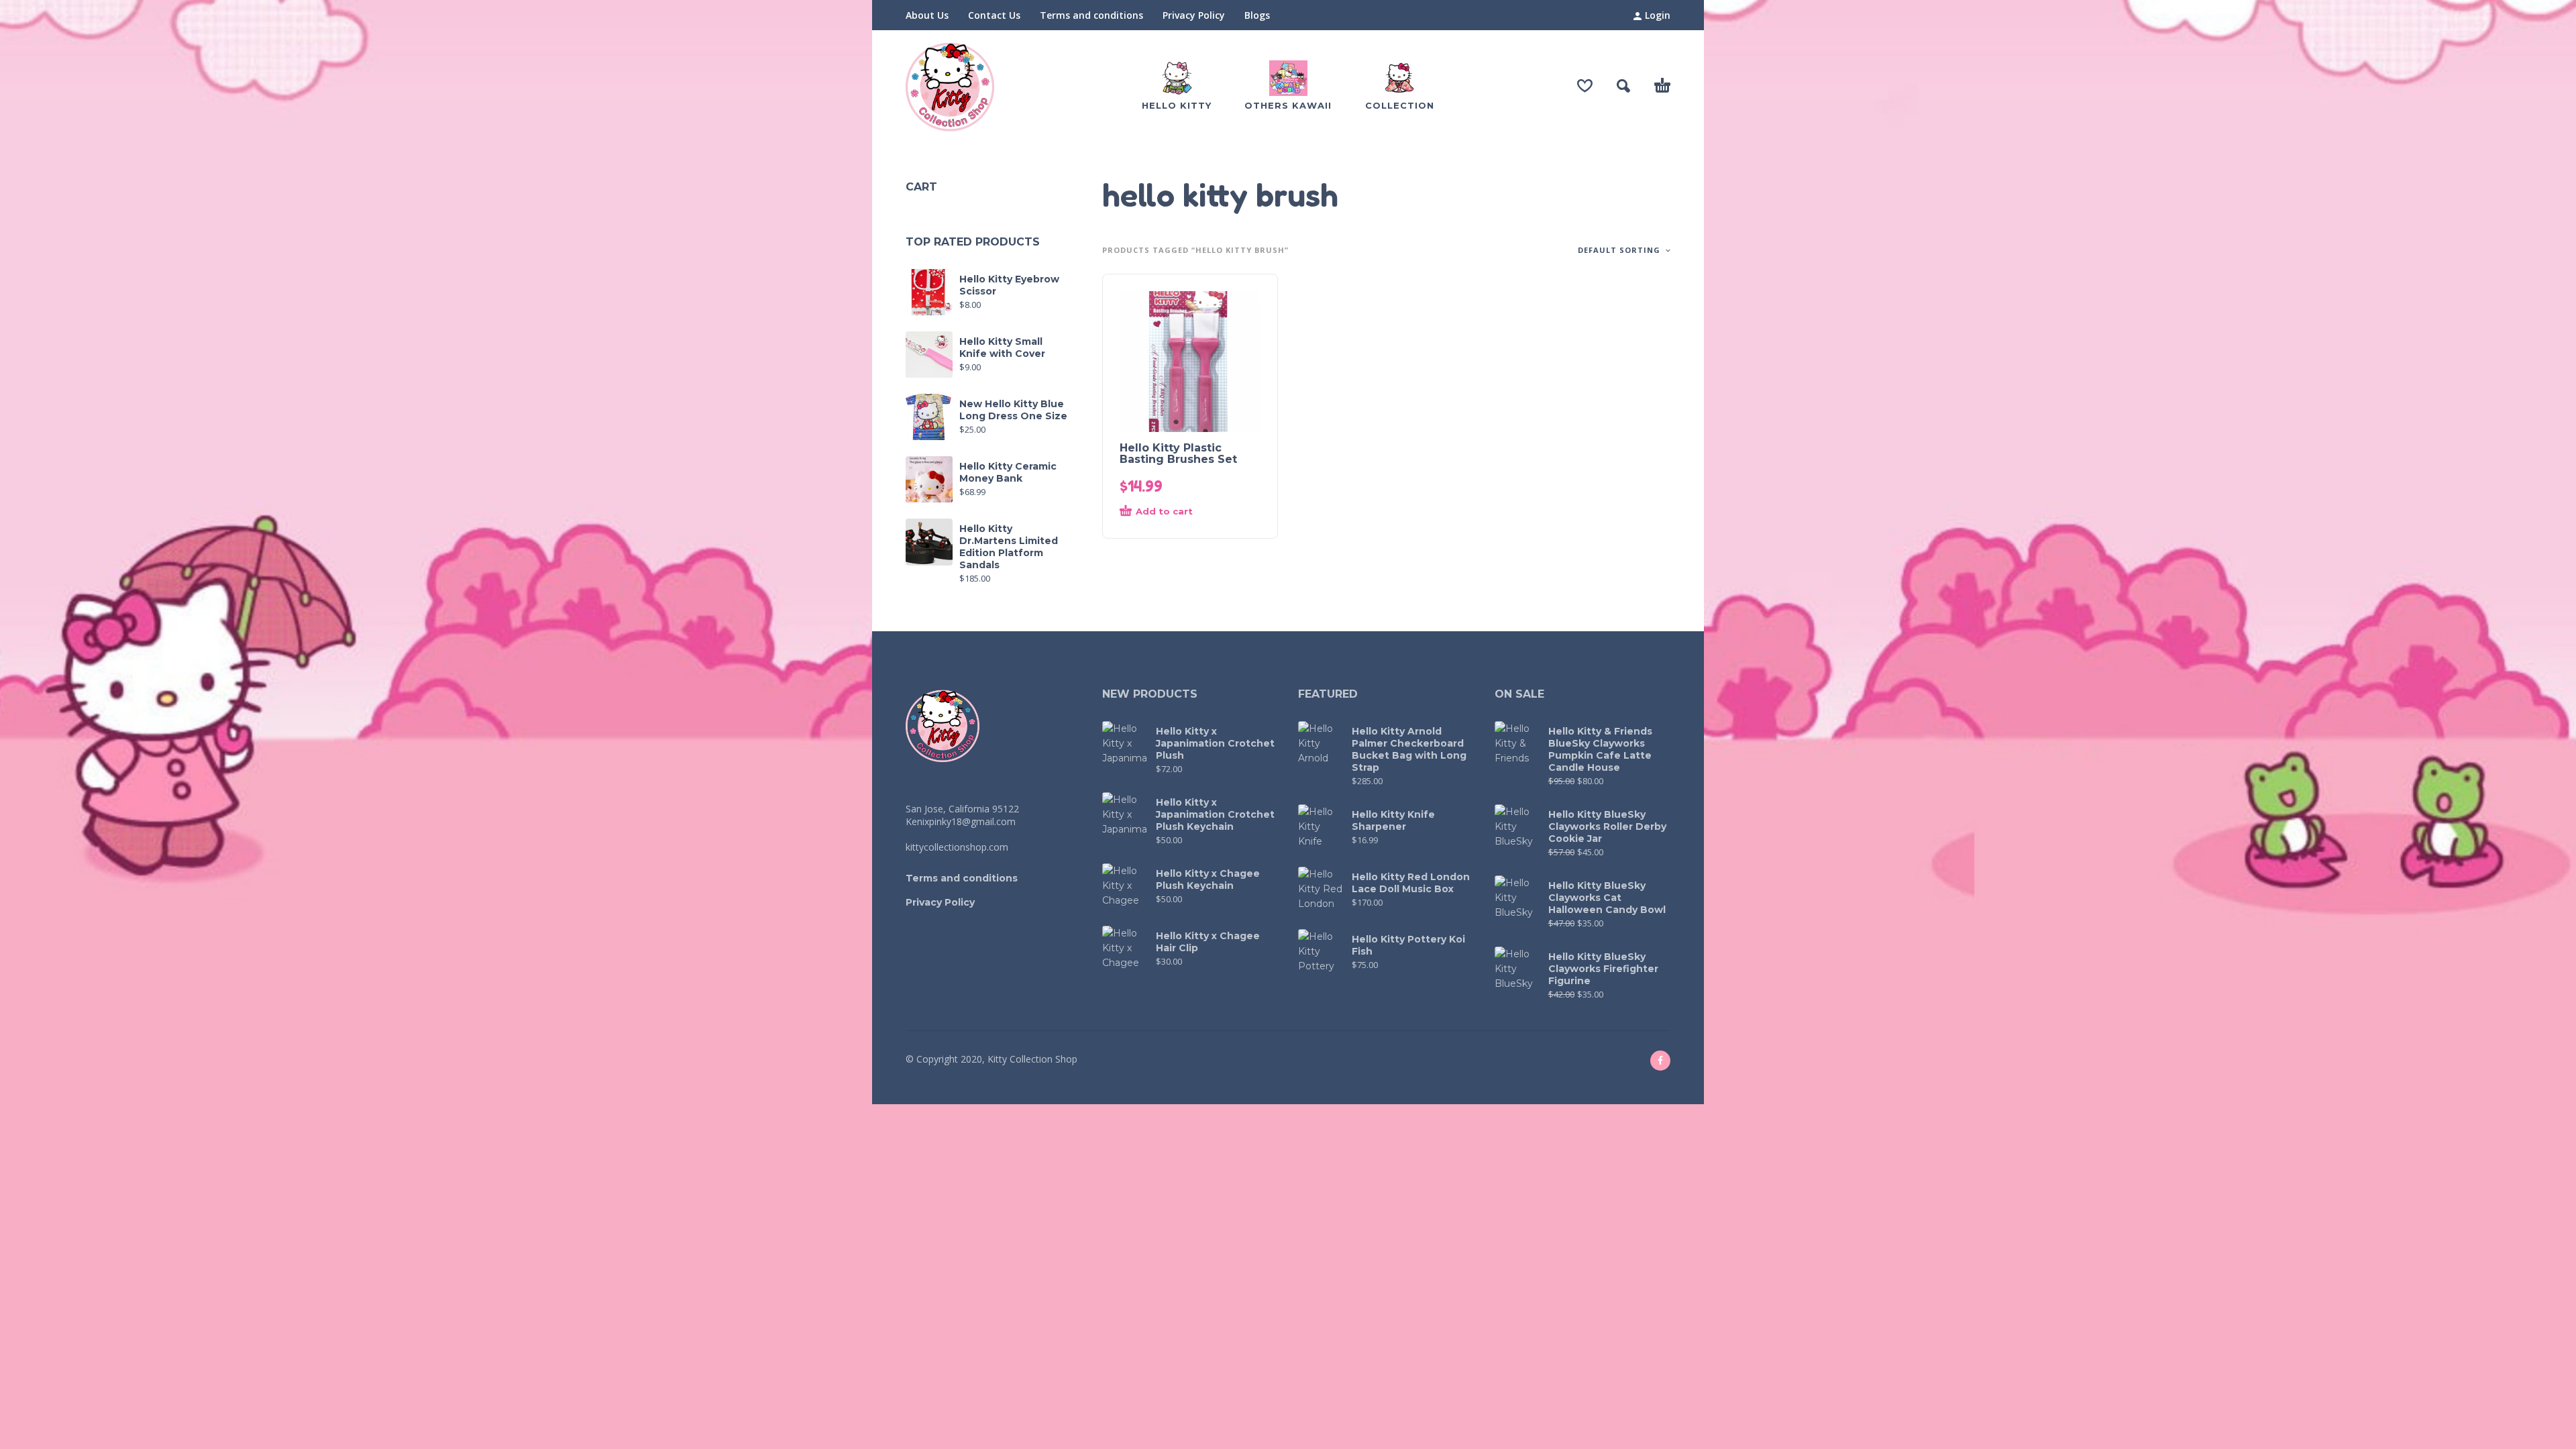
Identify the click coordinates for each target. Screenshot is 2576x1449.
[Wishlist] (1585, 86)
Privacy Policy (1194, 15)
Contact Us (994, 15)
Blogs (1257, 15)
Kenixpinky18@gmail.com (961, 821)
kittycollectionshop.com (957, 847)
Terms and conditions (1091, 15)
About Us (927, 15)
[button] (1623, 86)
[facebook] (1660, 1061)
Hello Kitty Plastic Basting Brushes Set (1178, 453)
